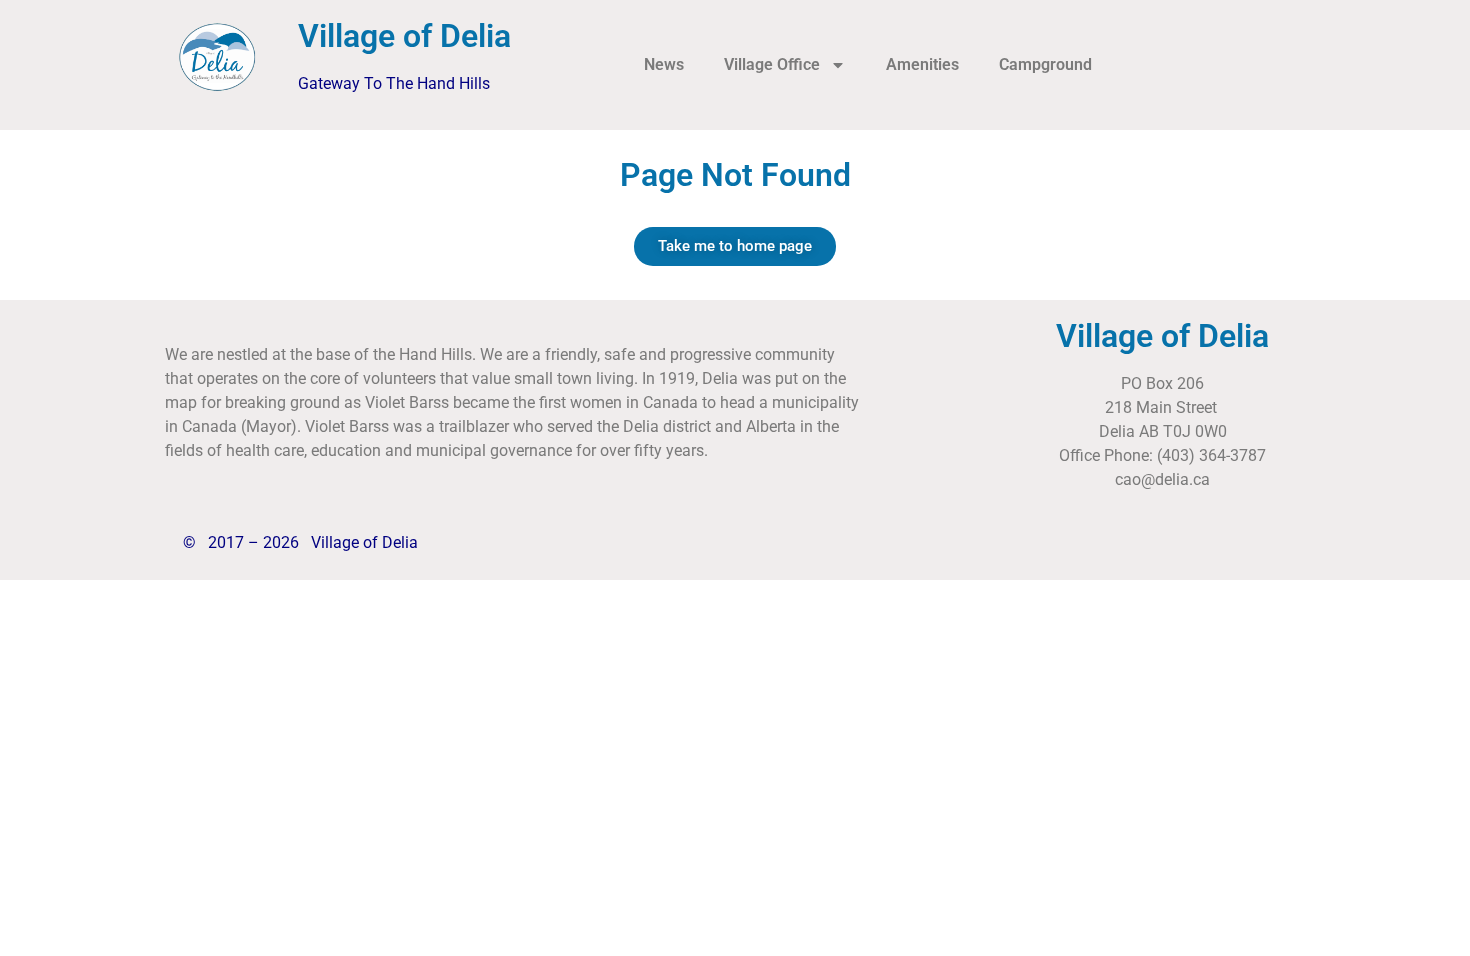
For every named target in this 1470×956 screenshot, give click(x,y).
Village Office (772, 64)
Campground (1045, 64)
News (664, 64)
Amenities (922, 64)
